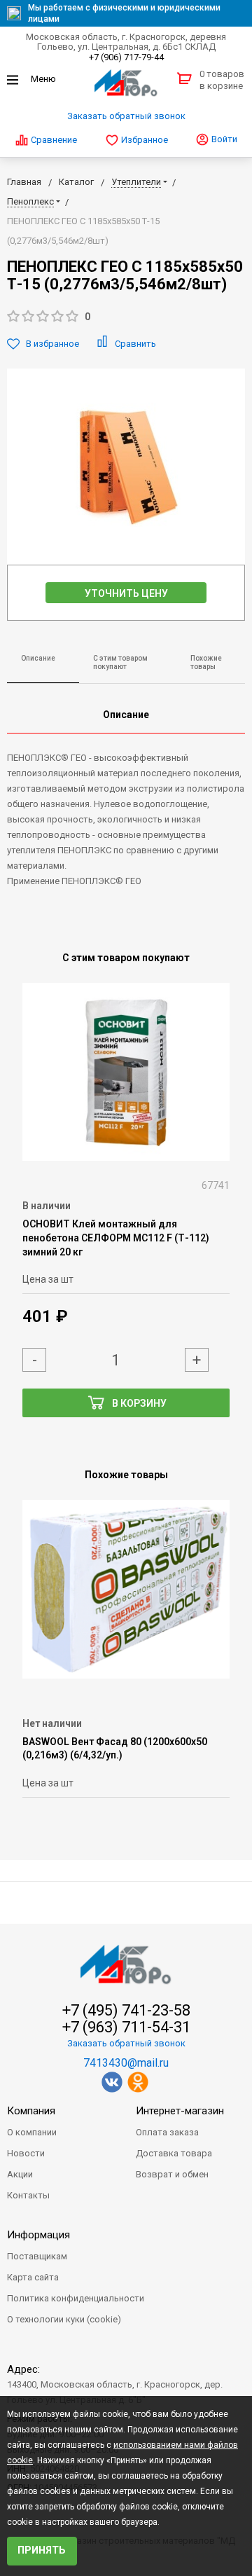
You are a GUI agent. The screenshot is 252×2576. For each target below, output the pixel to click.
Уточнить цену (126, 593)
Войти (223, 139)
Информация (38, 2235)
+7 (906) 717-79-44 (126, 57)
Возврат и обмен (172, 2174)
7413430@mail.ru (126, 2063)
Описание (38, 658)
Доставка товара (174, 2153)
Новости (26, 2153)
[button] (126, 317)
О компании (32, 2132)
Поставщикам (37, 2256)
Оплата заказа (167, 2132)
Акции (20, 2174)
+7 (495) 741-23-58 (126, 2011)
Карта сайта (33, 2277)
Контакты (28, 2195)
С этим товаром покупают (120, 663)
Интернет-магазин (180, 2111)
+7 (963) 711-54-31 (126, 2027)
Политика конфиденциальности (76, 2298)
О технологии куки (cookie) (64, 2319)
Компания (31, 2111)
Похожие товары (206, 663)
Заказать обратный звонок (126, 116)
